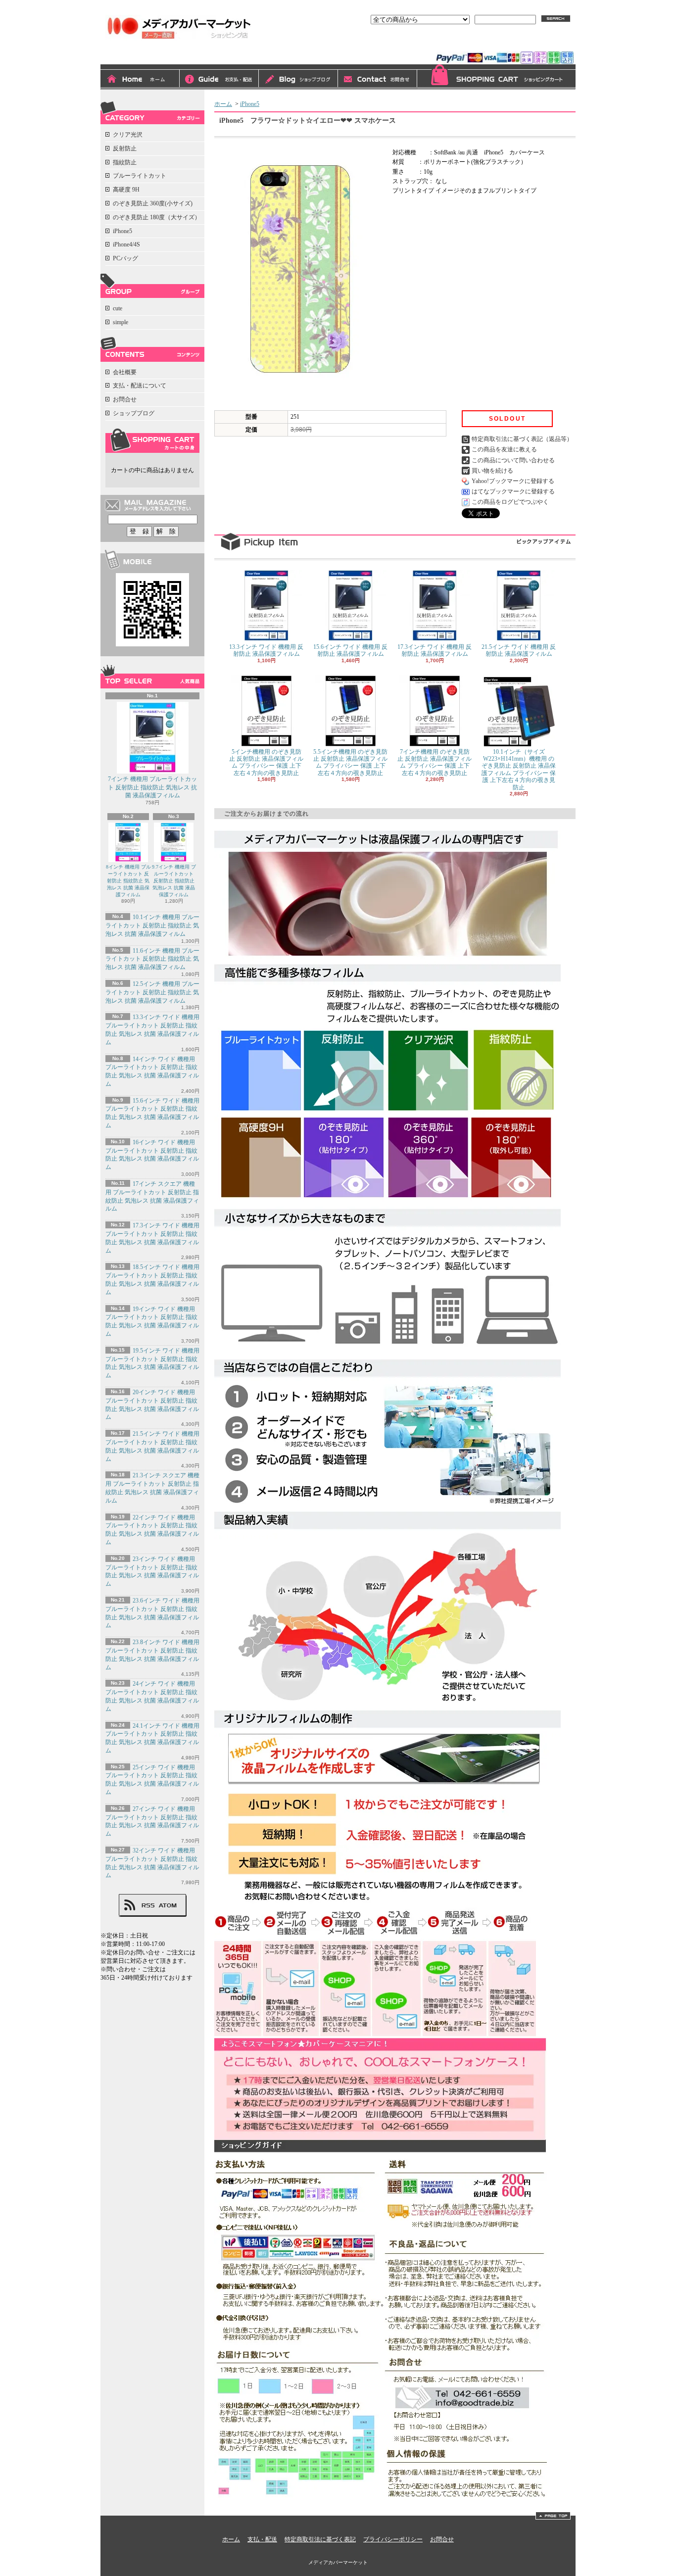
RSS (148, 1905)
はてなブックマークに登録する (513, 491)
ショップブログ (298, 80)
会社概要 (125, 372)
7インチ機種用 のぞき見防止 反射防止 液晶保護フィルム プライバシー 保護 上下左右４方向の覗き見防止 (435, 762)
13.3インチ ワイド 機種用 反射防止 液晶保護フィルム (266, 650)
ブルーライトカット (140, 176)
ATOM (168, 1905)
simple (121, 322)
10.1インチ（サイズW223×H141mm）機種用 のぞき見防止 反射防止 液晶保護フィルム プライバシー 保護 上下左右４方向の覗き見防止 (519, 770)
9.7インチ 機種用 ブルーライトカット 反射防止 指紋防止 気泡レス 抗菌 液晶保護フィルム (174, 881)
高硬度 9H (126, 190)
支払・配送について (219, 80)
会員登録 (502, 43)
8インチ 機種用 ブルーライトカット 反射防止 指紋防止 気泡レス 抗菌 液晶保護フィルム (128, 881)
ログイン (464, 43)
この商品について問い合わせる (513, 460)
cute (118, 308)
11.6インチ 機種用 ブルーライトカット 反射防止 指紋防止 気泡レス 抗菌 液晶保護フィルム (152, 959)
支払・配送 (262, 2539)
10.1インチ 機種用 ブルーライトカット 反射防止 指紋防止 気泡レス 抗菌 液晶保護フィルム (152, 925)
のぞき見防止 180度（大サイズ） (157, 217)
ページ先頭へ (553, 2516)
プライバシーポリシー (393, 2539)
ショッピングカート (496, 77)
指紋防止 (125, 162)
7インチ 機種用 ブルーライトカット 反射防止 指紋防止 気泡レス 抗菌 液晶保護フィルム (152, 787)
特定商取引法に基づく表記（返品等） (522, 439)
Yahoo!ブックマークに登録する (513, 481)
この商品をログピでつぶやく (510, 502)
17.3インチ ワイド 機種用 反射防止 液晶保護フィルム (435, 650)
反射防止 (125, 148)
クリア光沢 (128, 135)
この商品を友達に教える (504, 449)
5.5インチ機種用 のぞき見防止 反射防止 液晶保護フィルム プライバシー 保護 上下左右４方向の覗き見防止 (350, 762)
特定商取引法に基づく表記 (320, 2539)
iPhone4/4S (126, 244)
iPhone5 (122, 231)
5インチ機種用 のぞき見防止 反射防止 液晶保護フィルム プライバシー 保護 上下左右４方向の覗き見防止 (266, 762)
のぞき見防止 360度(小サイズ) (153, 203)
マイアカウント (550, 43)
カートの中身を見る (152, 440)
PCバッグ (125, 258)
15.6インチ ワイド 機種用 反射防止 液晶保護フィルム (350, 650)
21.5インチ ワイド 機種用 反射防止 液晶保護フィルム (519, 650)
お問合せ (378, 80)
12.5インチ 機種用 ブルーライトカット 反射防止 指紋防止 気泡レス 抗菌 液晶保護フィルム (152, 992)
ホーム (140, 80)
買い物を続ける (492, 471)
